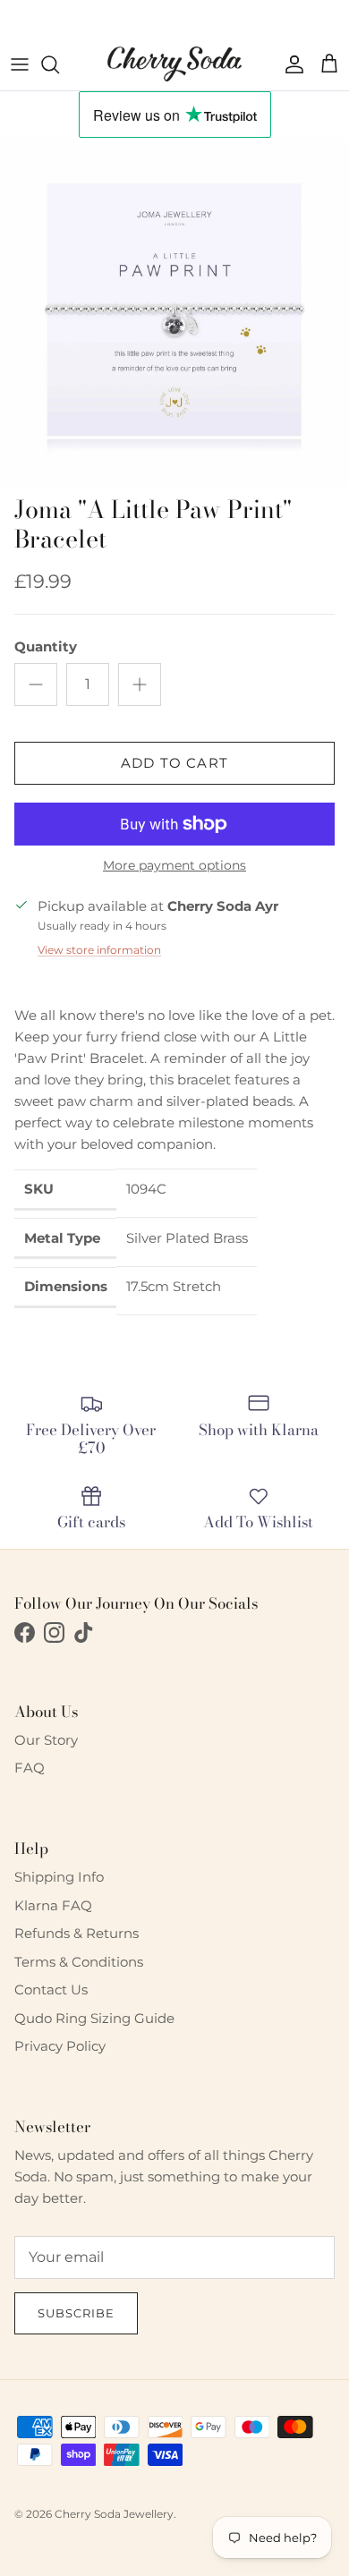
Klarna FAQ (53, 1905)
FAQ (30, 1768)
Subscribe (76, 2313)
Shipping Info (59, 1877)
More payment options (174, 866)
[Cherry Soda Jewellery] (174, 64)
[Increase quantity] (140, 684)
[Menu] (20, 64)
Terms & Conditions (79, 1962)
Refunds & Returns (77, 1933)
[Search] (59, 64)
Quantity (46, 646)
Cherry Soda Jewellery (114, 2514)
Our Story (46, 1740)
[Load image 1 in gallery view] (174, 312)
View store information (99, 950)
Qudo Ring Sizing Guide (94, 2018)
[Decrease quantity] (36, 684)
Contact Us (51, 1989)
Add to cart (174, 763)
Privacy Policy (60, 2046)
